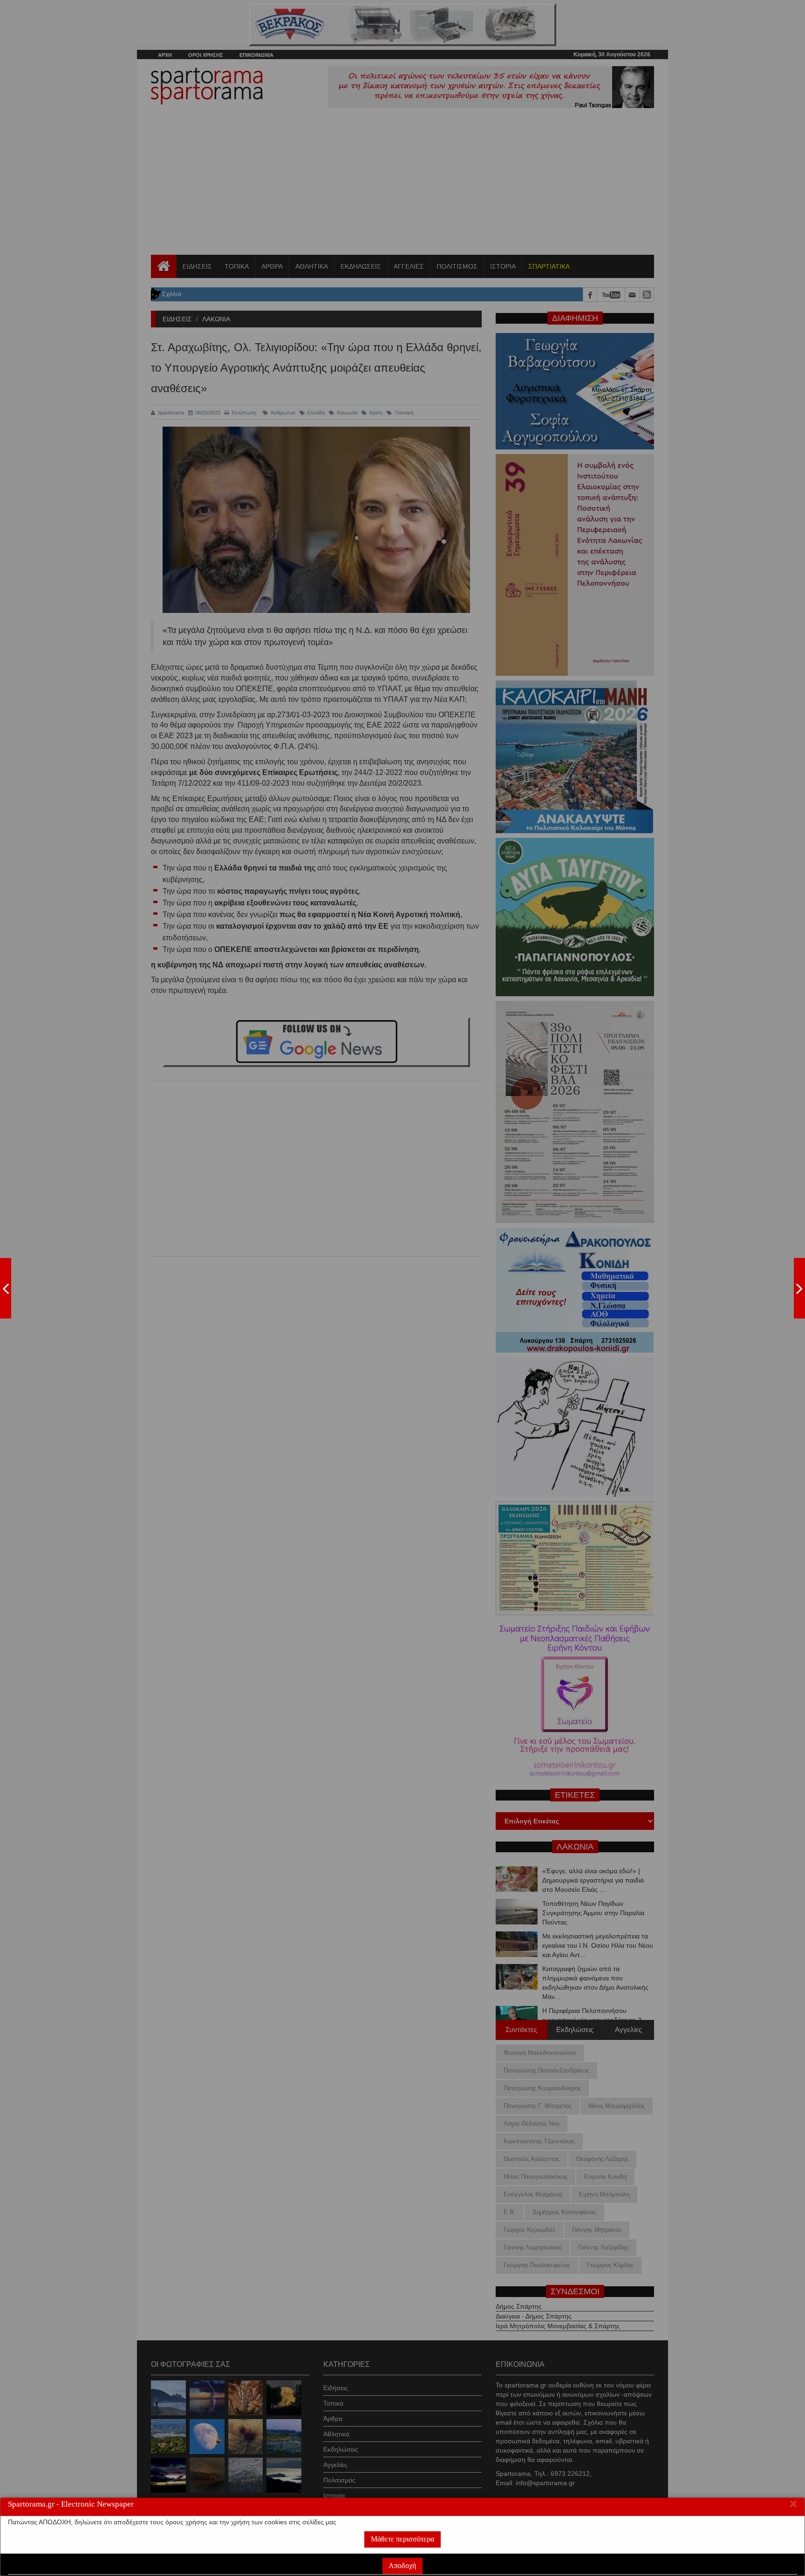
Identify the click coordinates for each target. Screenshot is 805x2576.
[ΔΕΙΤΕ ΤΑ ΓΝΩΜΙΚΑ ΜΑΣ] (799, 1288)
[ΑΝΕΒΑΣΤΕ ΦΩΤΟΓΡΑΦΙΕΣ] (6, 1288)
